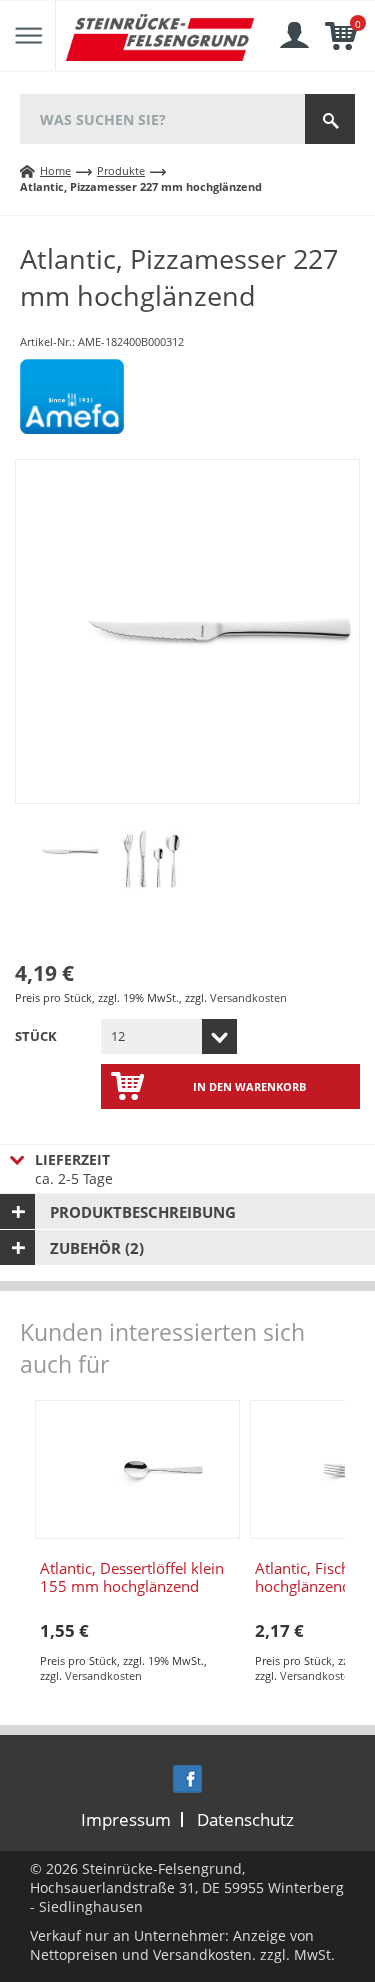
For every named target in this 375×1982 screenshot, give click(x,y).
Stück (36, 1036)
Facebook (187, 1779)
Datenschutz (245, 1819)
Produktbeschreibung (143, 1212)
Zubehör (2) (97, 1248)
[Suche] (330, 119)
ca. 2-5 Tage (74, 1169)
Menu (28, 36)
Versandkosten (248, 997)
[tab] (187, 1211)
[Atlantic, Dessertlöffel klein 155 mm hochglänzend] (137, 1469)
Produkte (121, 170)
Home (55, 170)
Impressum (126, 1819)
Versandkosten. (204, 1954)
